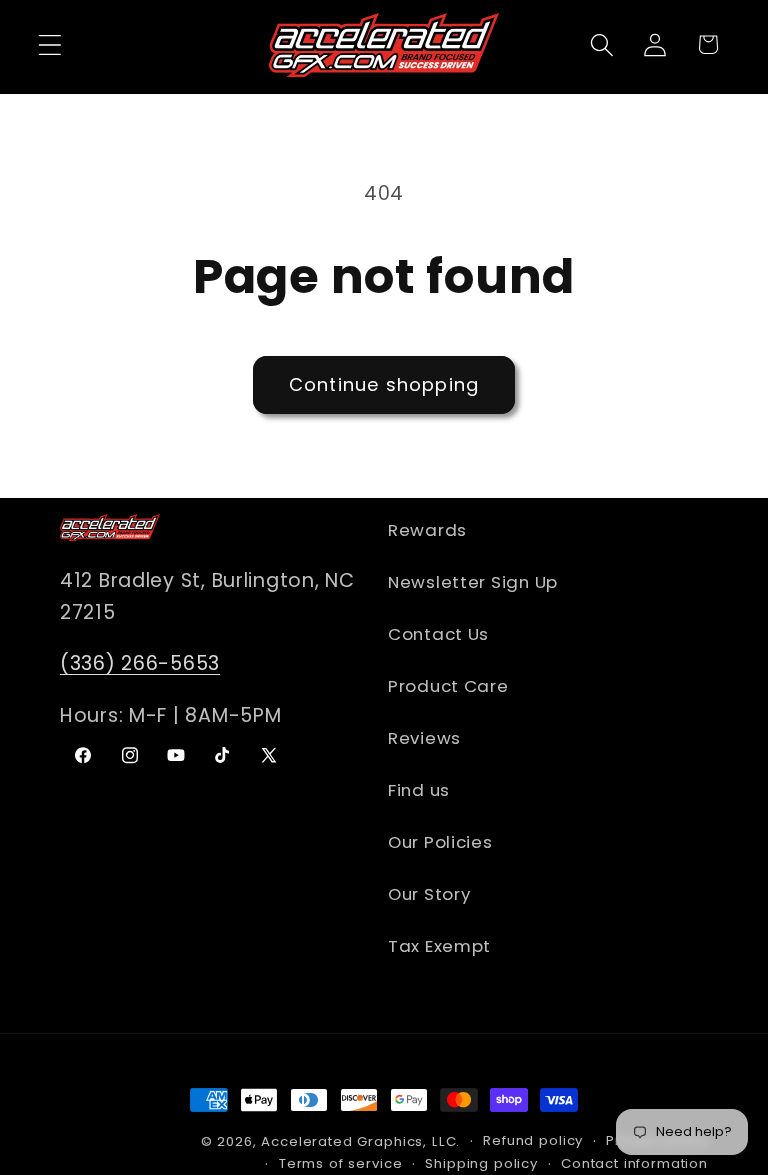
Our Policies (440, 842)
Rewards (427, 530)
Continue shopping (384, 384)
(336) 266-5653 (140, 663)
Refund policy (533, 1140)
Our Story (429, 894)
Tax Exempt (439, 946)
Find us (419, 790)
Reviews (424, 738)
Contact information (634, 1163)
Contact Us (438, 634)
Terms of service (340, 1163)
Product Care (448, 686)
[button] (50, 44)
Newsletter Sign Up (473, 582)
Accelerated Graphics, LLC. (360, 1141)
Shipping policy (481, 1163)
